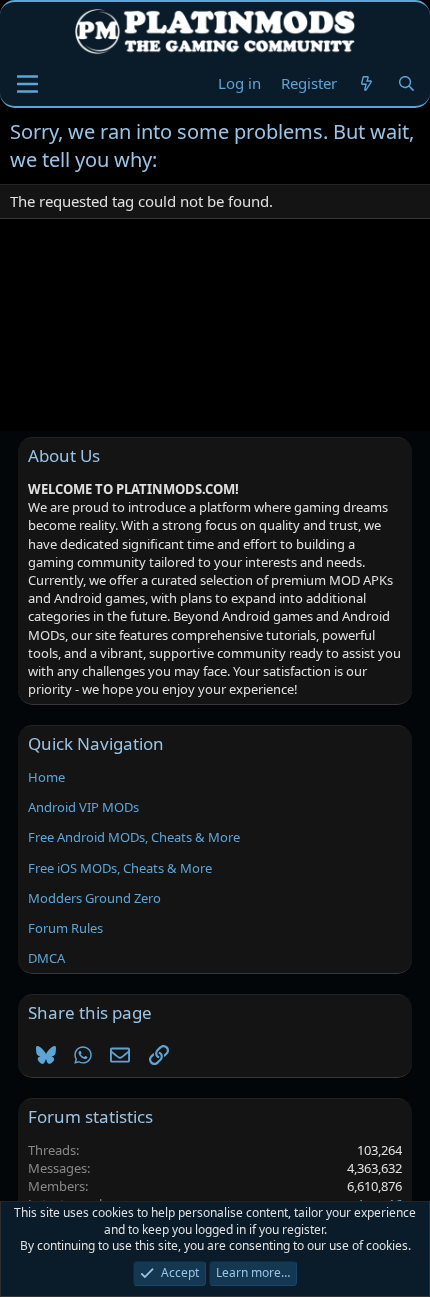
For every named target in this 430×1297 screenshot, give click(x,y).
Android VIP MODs (83, 807)
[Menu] (27, 84)
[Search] (406, 83)
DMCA (46, 958)
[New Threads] (366, 83)
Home (46, 777)
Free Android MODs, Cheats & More (134, 837)
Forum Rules (65, 928)
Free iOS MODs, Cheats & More (120, 868)
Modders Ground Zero (94, 898)
